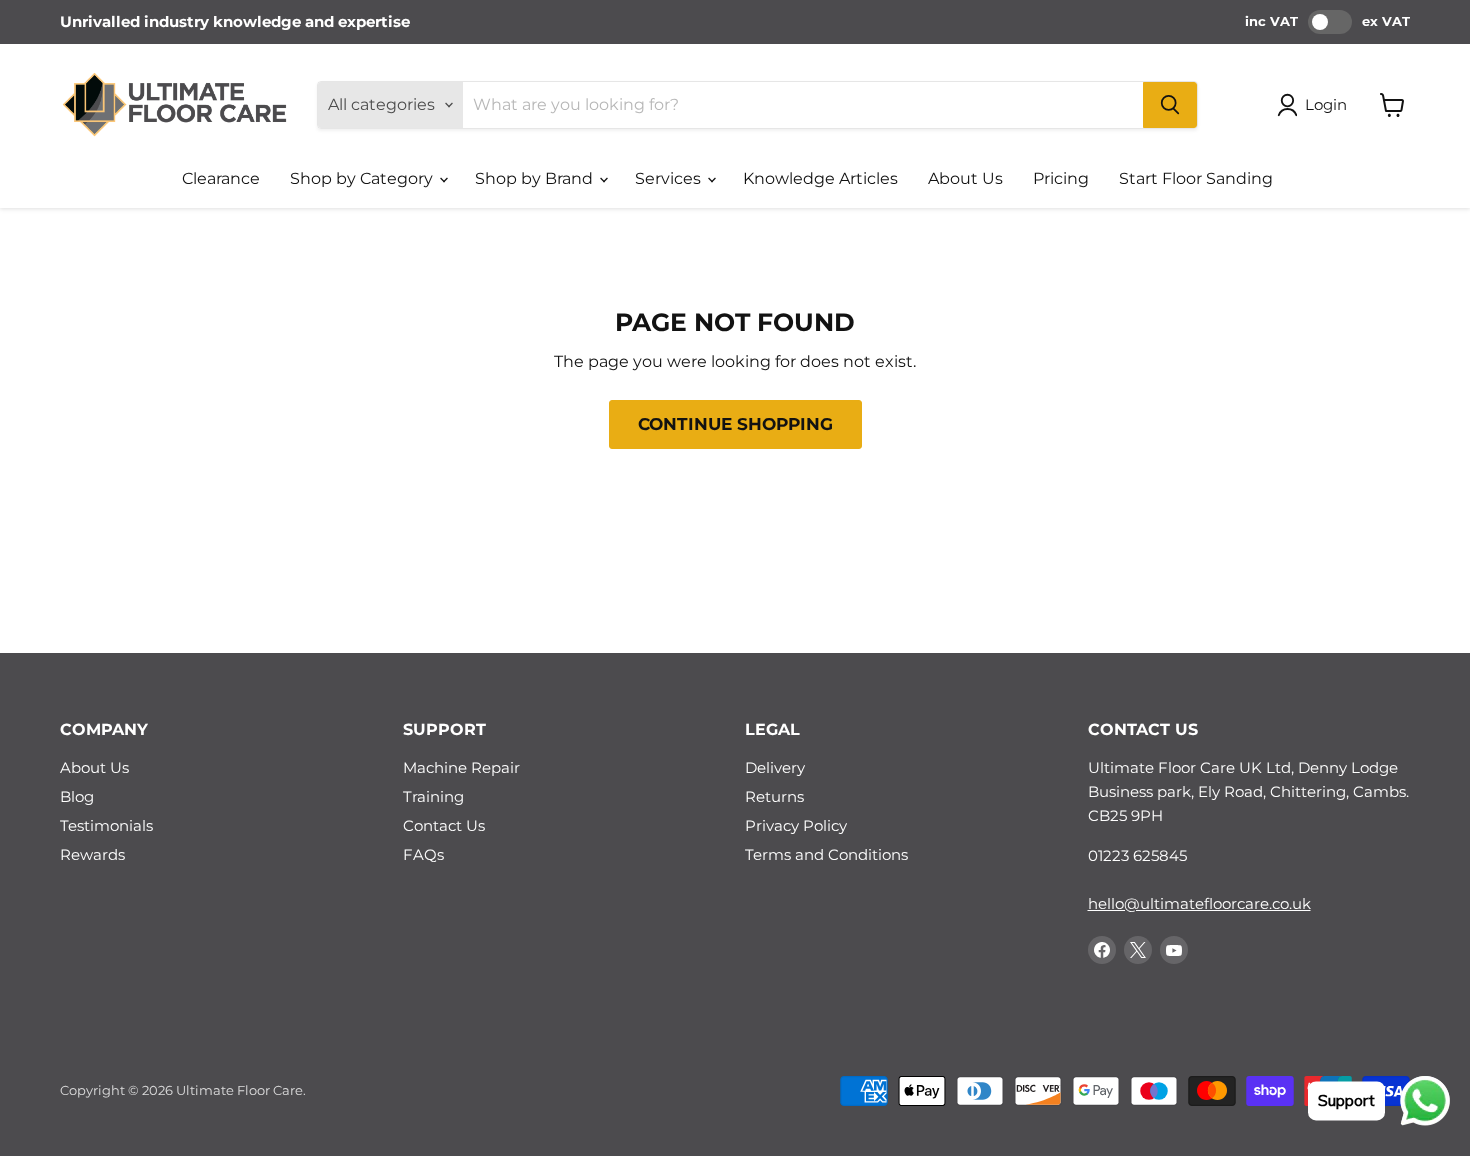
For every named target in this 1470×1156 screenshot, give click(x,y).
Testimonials (106, 825)
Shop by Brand (536, 178)
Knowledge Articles (820, 178)
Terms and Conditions (826, 854)
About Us (965, 178)
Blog (77, 796)
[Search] (1170, 105)
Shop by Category (363, 178)
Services (670, 178)
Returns (774, 796)
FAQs (423, 854)
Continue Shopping (735, 424)
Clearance (221, 178)
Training (433, 796)
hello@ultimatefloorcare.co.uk (1199, 903)
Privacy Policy (796, 825)
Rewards (92, 854)
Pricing (1061, 178)
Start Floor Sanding (1196, 178)
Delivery (775, 767)
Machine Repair (461, 767)
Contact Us (444, 825)
